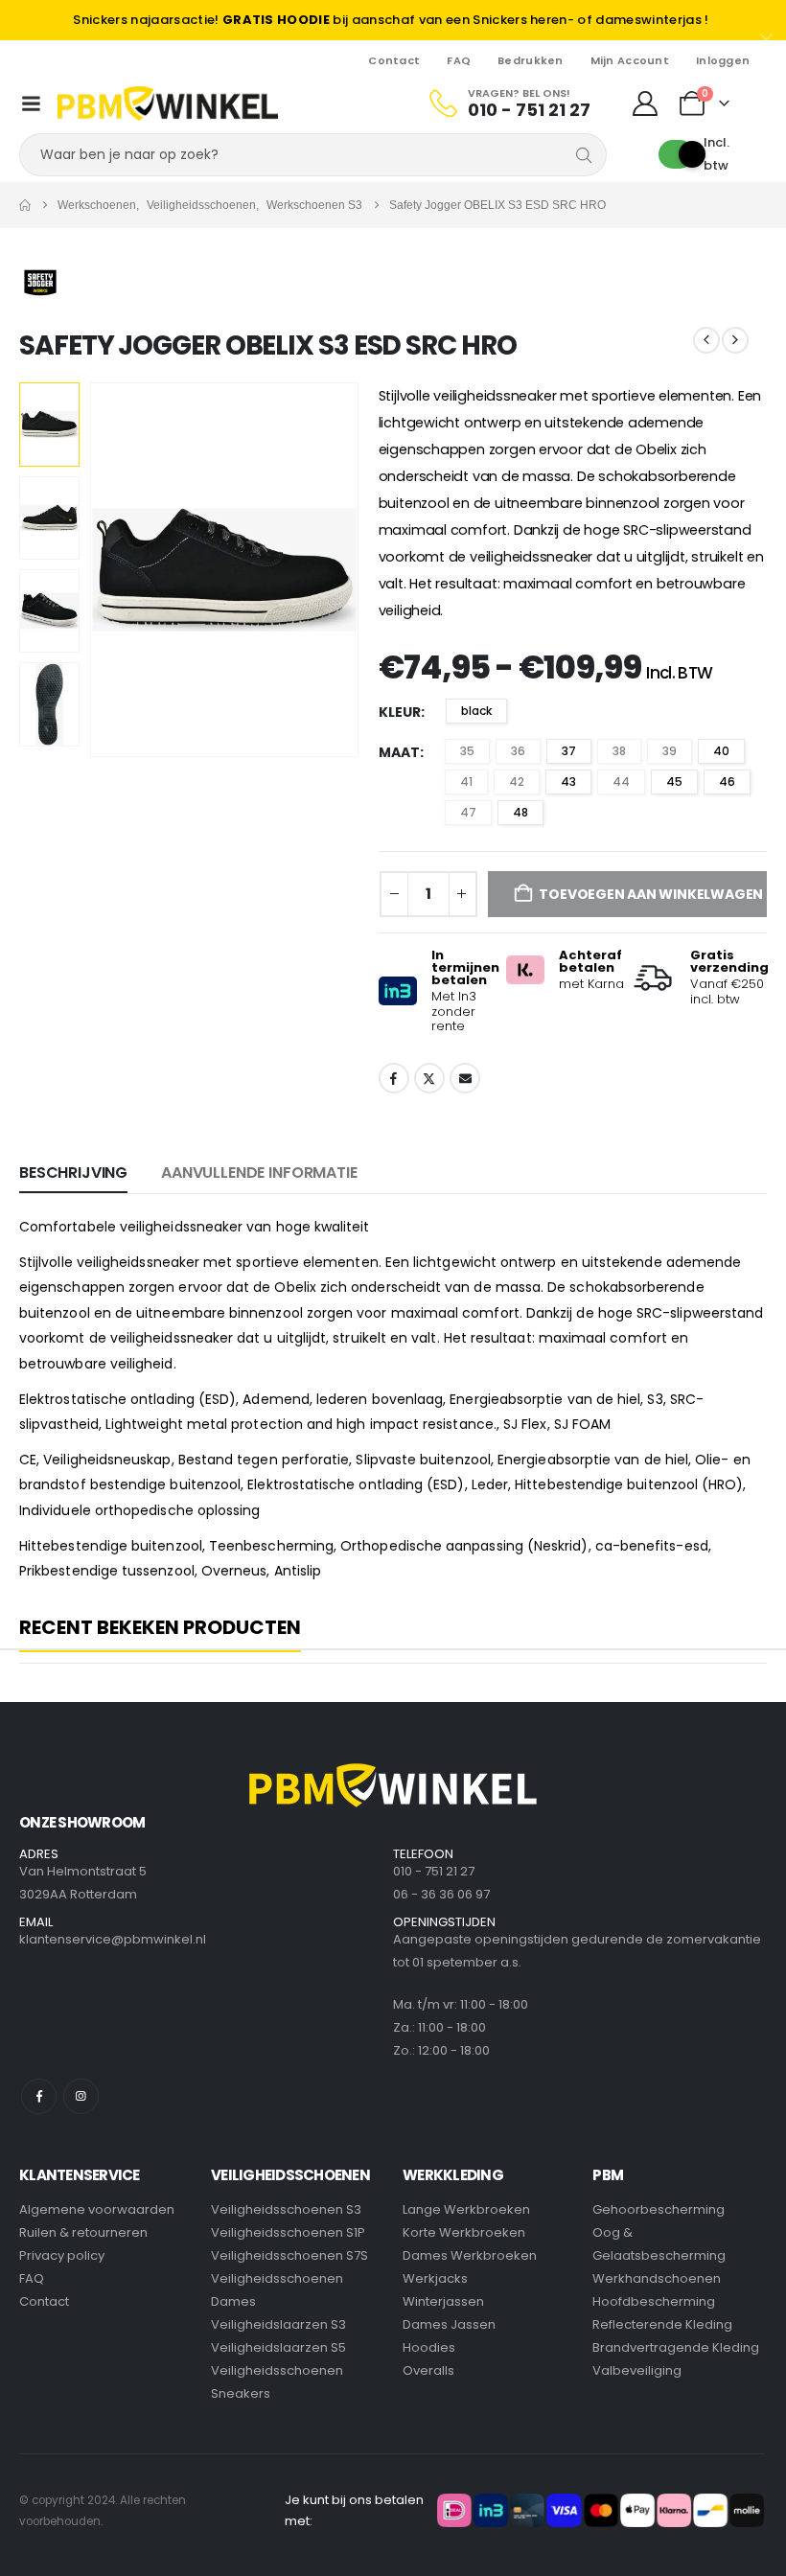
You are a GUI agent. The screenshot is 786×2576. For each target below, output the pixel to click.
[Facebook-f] (39, 2096)
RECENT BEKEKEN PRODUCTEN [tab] (160, 1628)
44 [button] (621, 782)
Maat (399, 752)
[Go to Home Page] (25, 205)
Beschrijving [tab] (73, 1173)
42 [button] (517, 782)
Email (465, 1078)
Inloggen (723, 60)
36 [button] (518, 751)
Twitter (429, 1078)
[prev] (706, 340)
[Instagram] (81, 2096)
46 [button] (727, 782)
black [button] (476, 711)
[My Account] (645, 103)
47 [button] (468, 812)
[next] (735, 340)
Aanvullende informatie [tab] (259, 1173)
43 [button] (568, 782)
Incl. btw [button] (717, 154)
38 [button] (619, 751)
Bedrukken (530, 60)
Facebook (394, 1078)
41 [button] (466, 782)
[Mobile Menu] (32, 103)
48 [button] (520, 812)
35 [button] (467, 751)
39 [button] (670, 751)
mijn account (630, 60)
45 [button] (674, 782)
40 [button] (721, 751)
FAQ (459, 60)
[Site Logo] (168, 103)
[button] (113, 570)
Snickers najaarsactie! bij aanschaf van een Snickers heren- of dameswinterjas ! (391, 20)
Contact (394, 60)
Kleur (400, 712)
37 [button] (569, 751)
